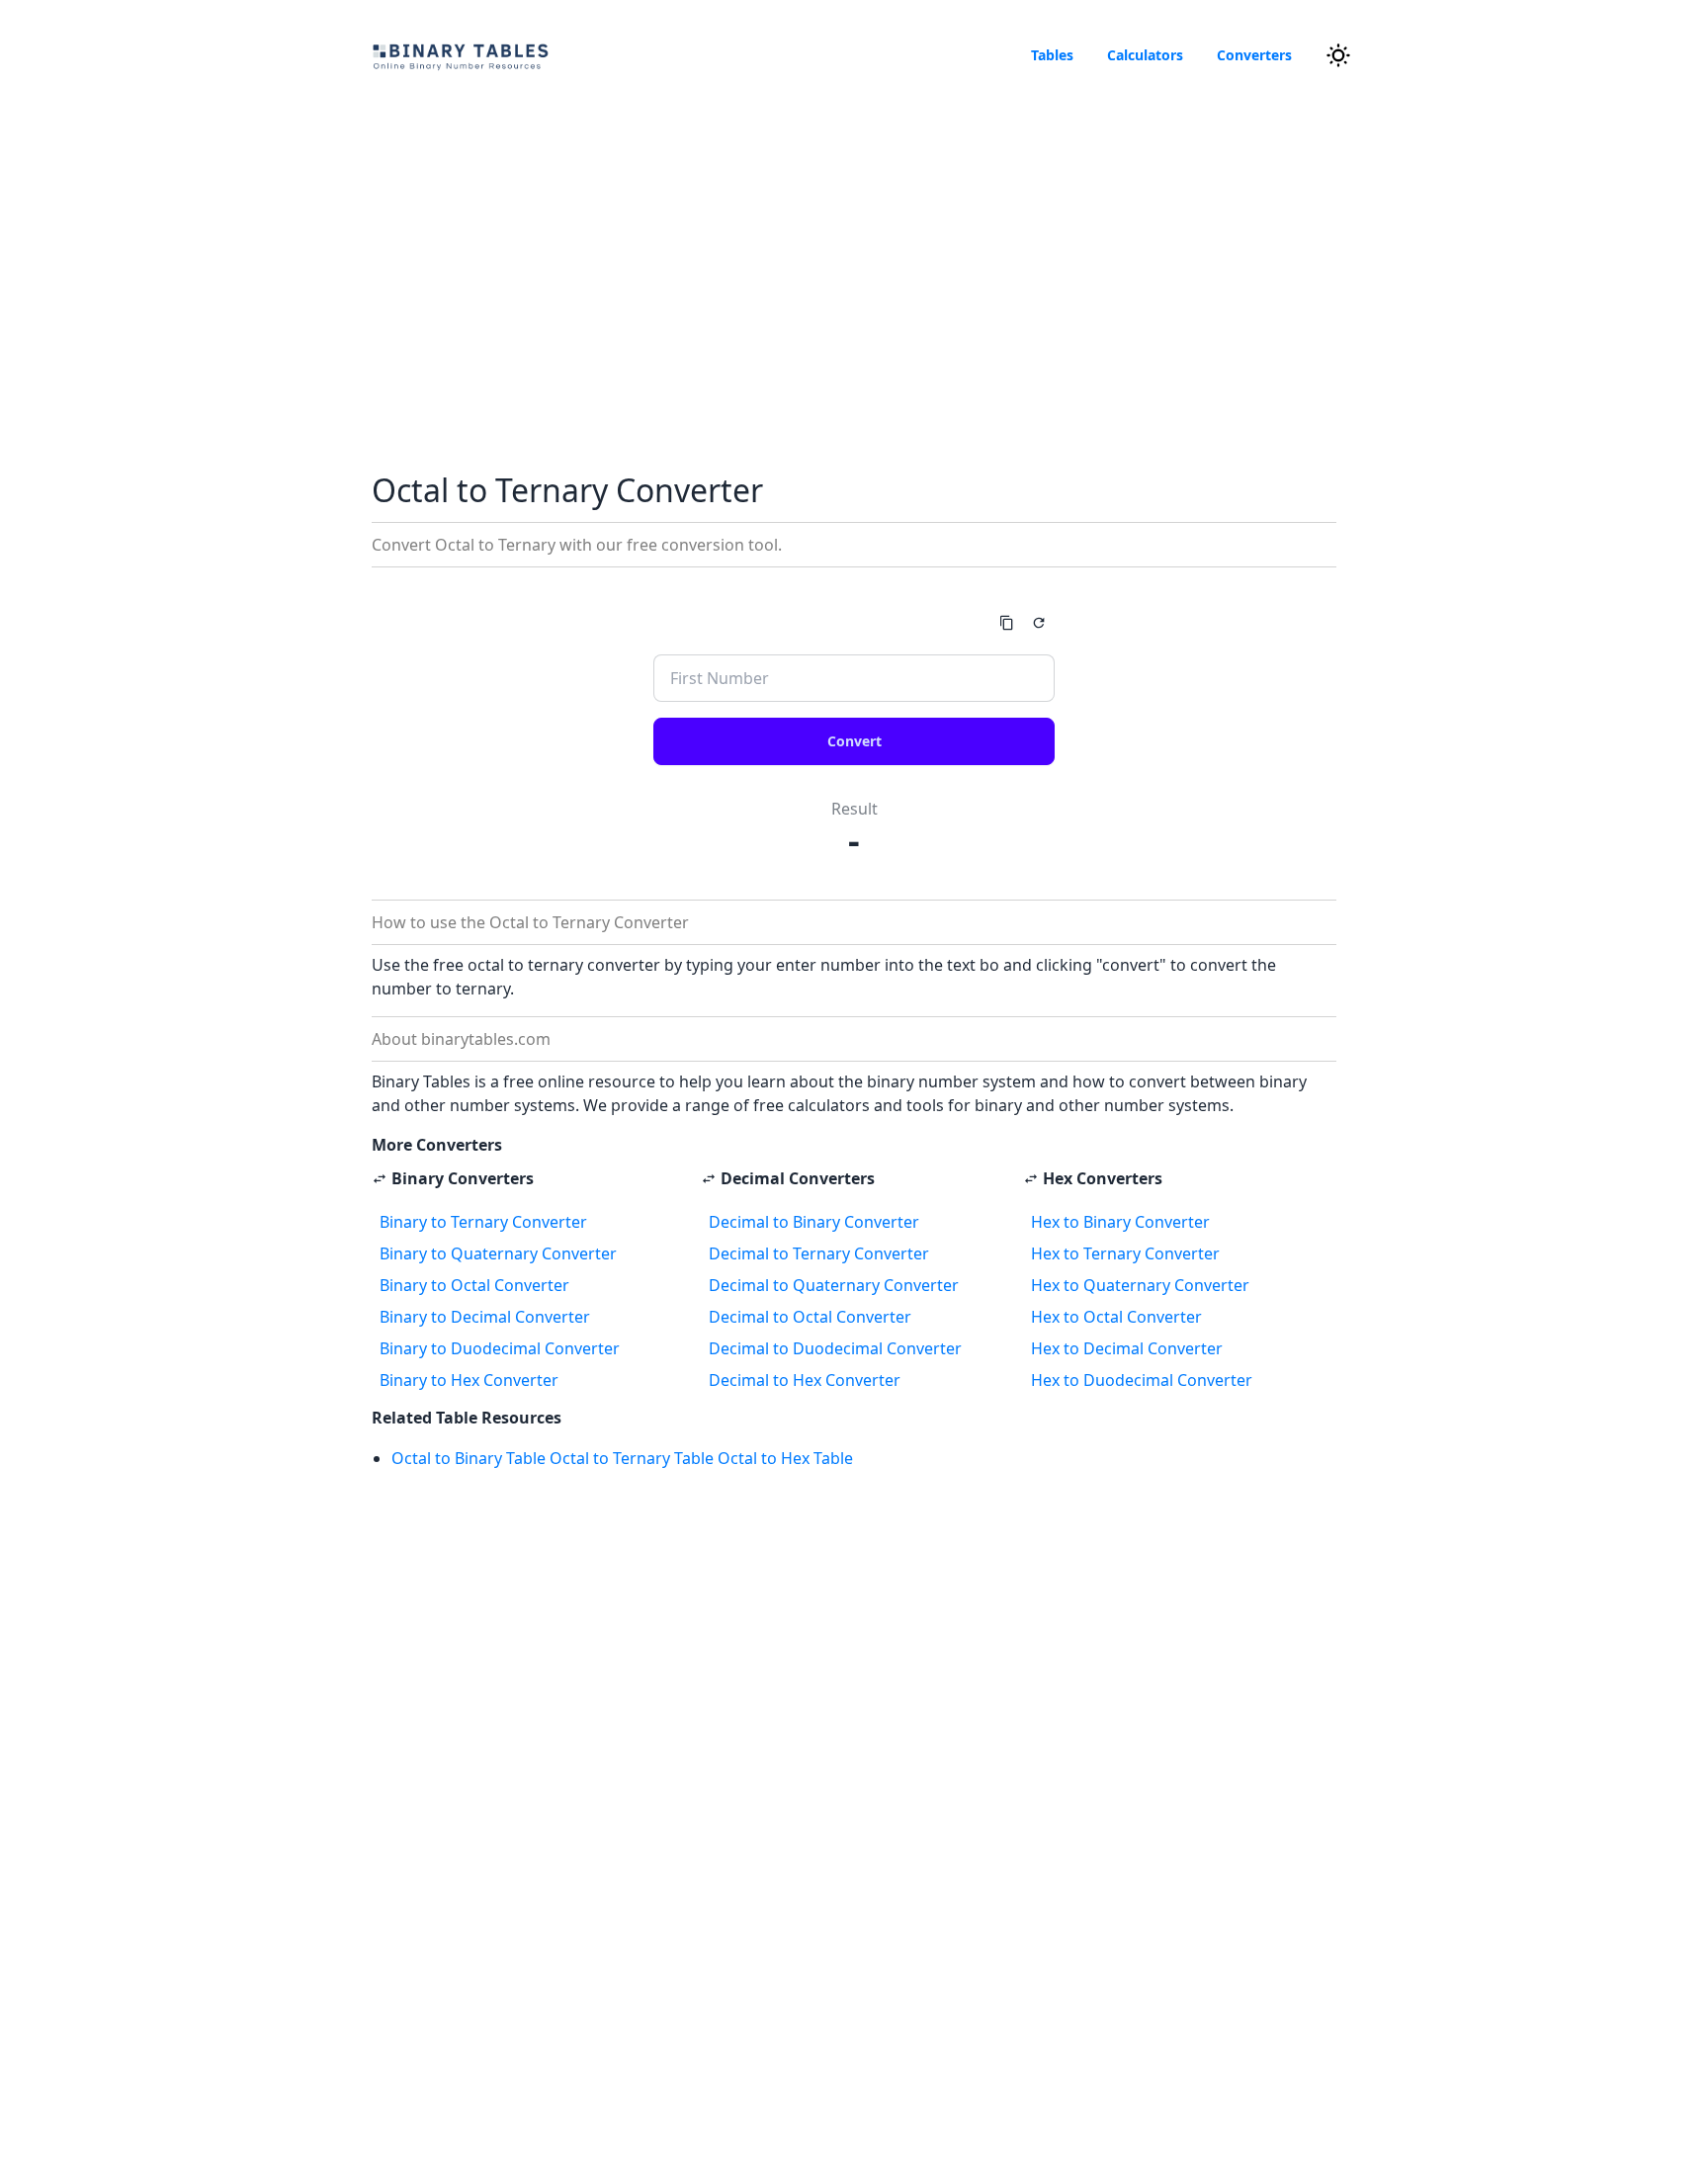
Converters (1254, 55)
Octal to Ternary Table (632, 1458)
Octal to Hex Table (785, 1458)
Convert (854, 741)
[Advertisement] (854, 273)
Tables (1052, 55)
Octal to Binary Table (469, 1458)
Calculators (1145, 55)
